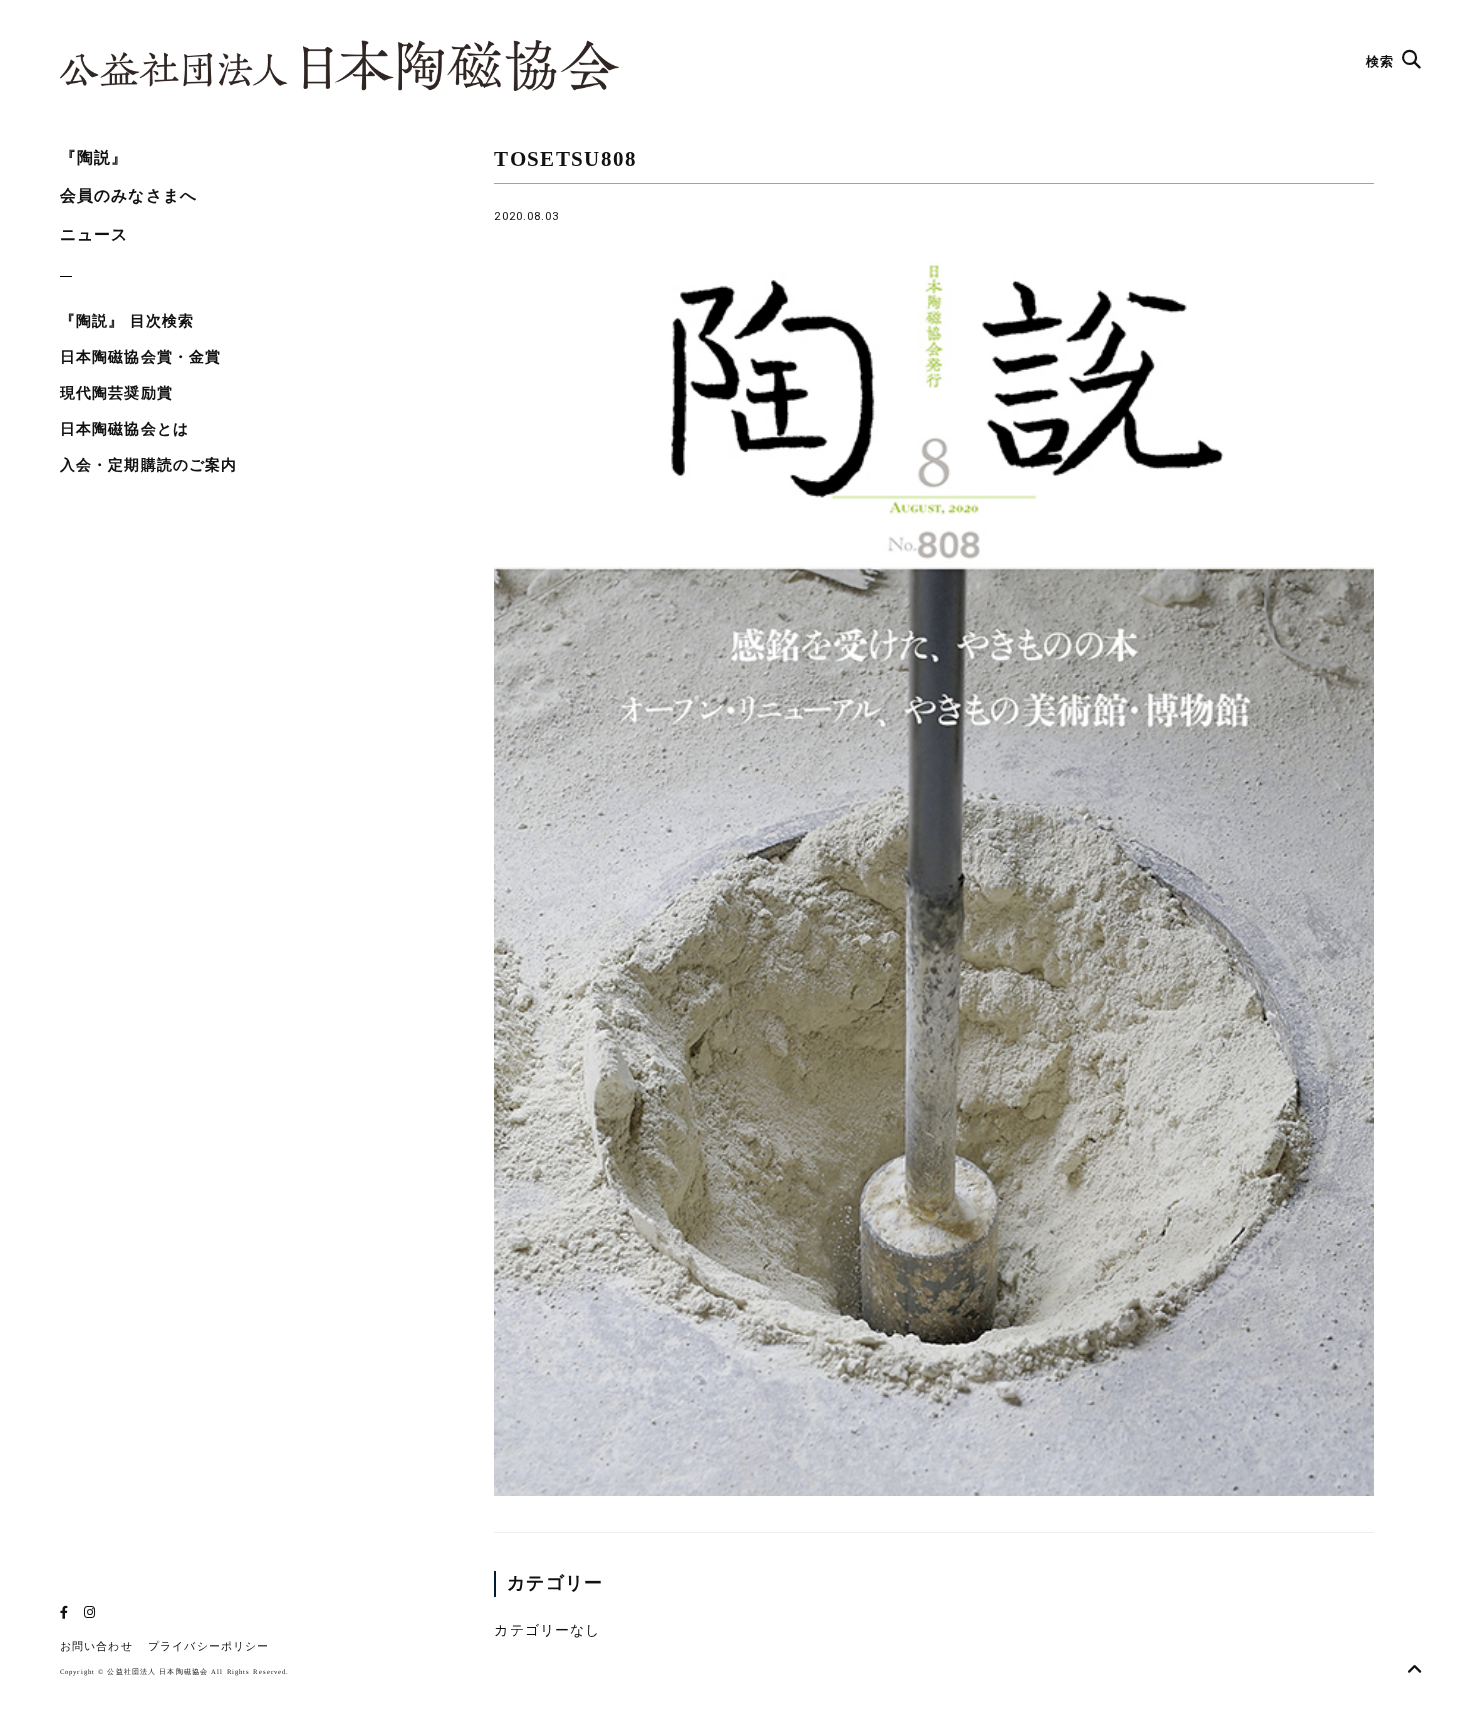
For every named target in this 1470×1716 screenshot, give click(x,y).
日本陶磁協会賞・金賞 (140, 357)
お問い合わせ (96, 1646)
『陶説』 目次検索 (127, 321)
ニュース (94, 234)
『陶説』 (94, 157)
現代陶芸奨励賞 (116, 393)
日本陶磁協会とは (124, 429)
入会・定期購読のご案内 (148, 465)
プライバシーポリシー (208, 1646)
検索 (1382, 61)
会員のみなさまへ (128, 195)
